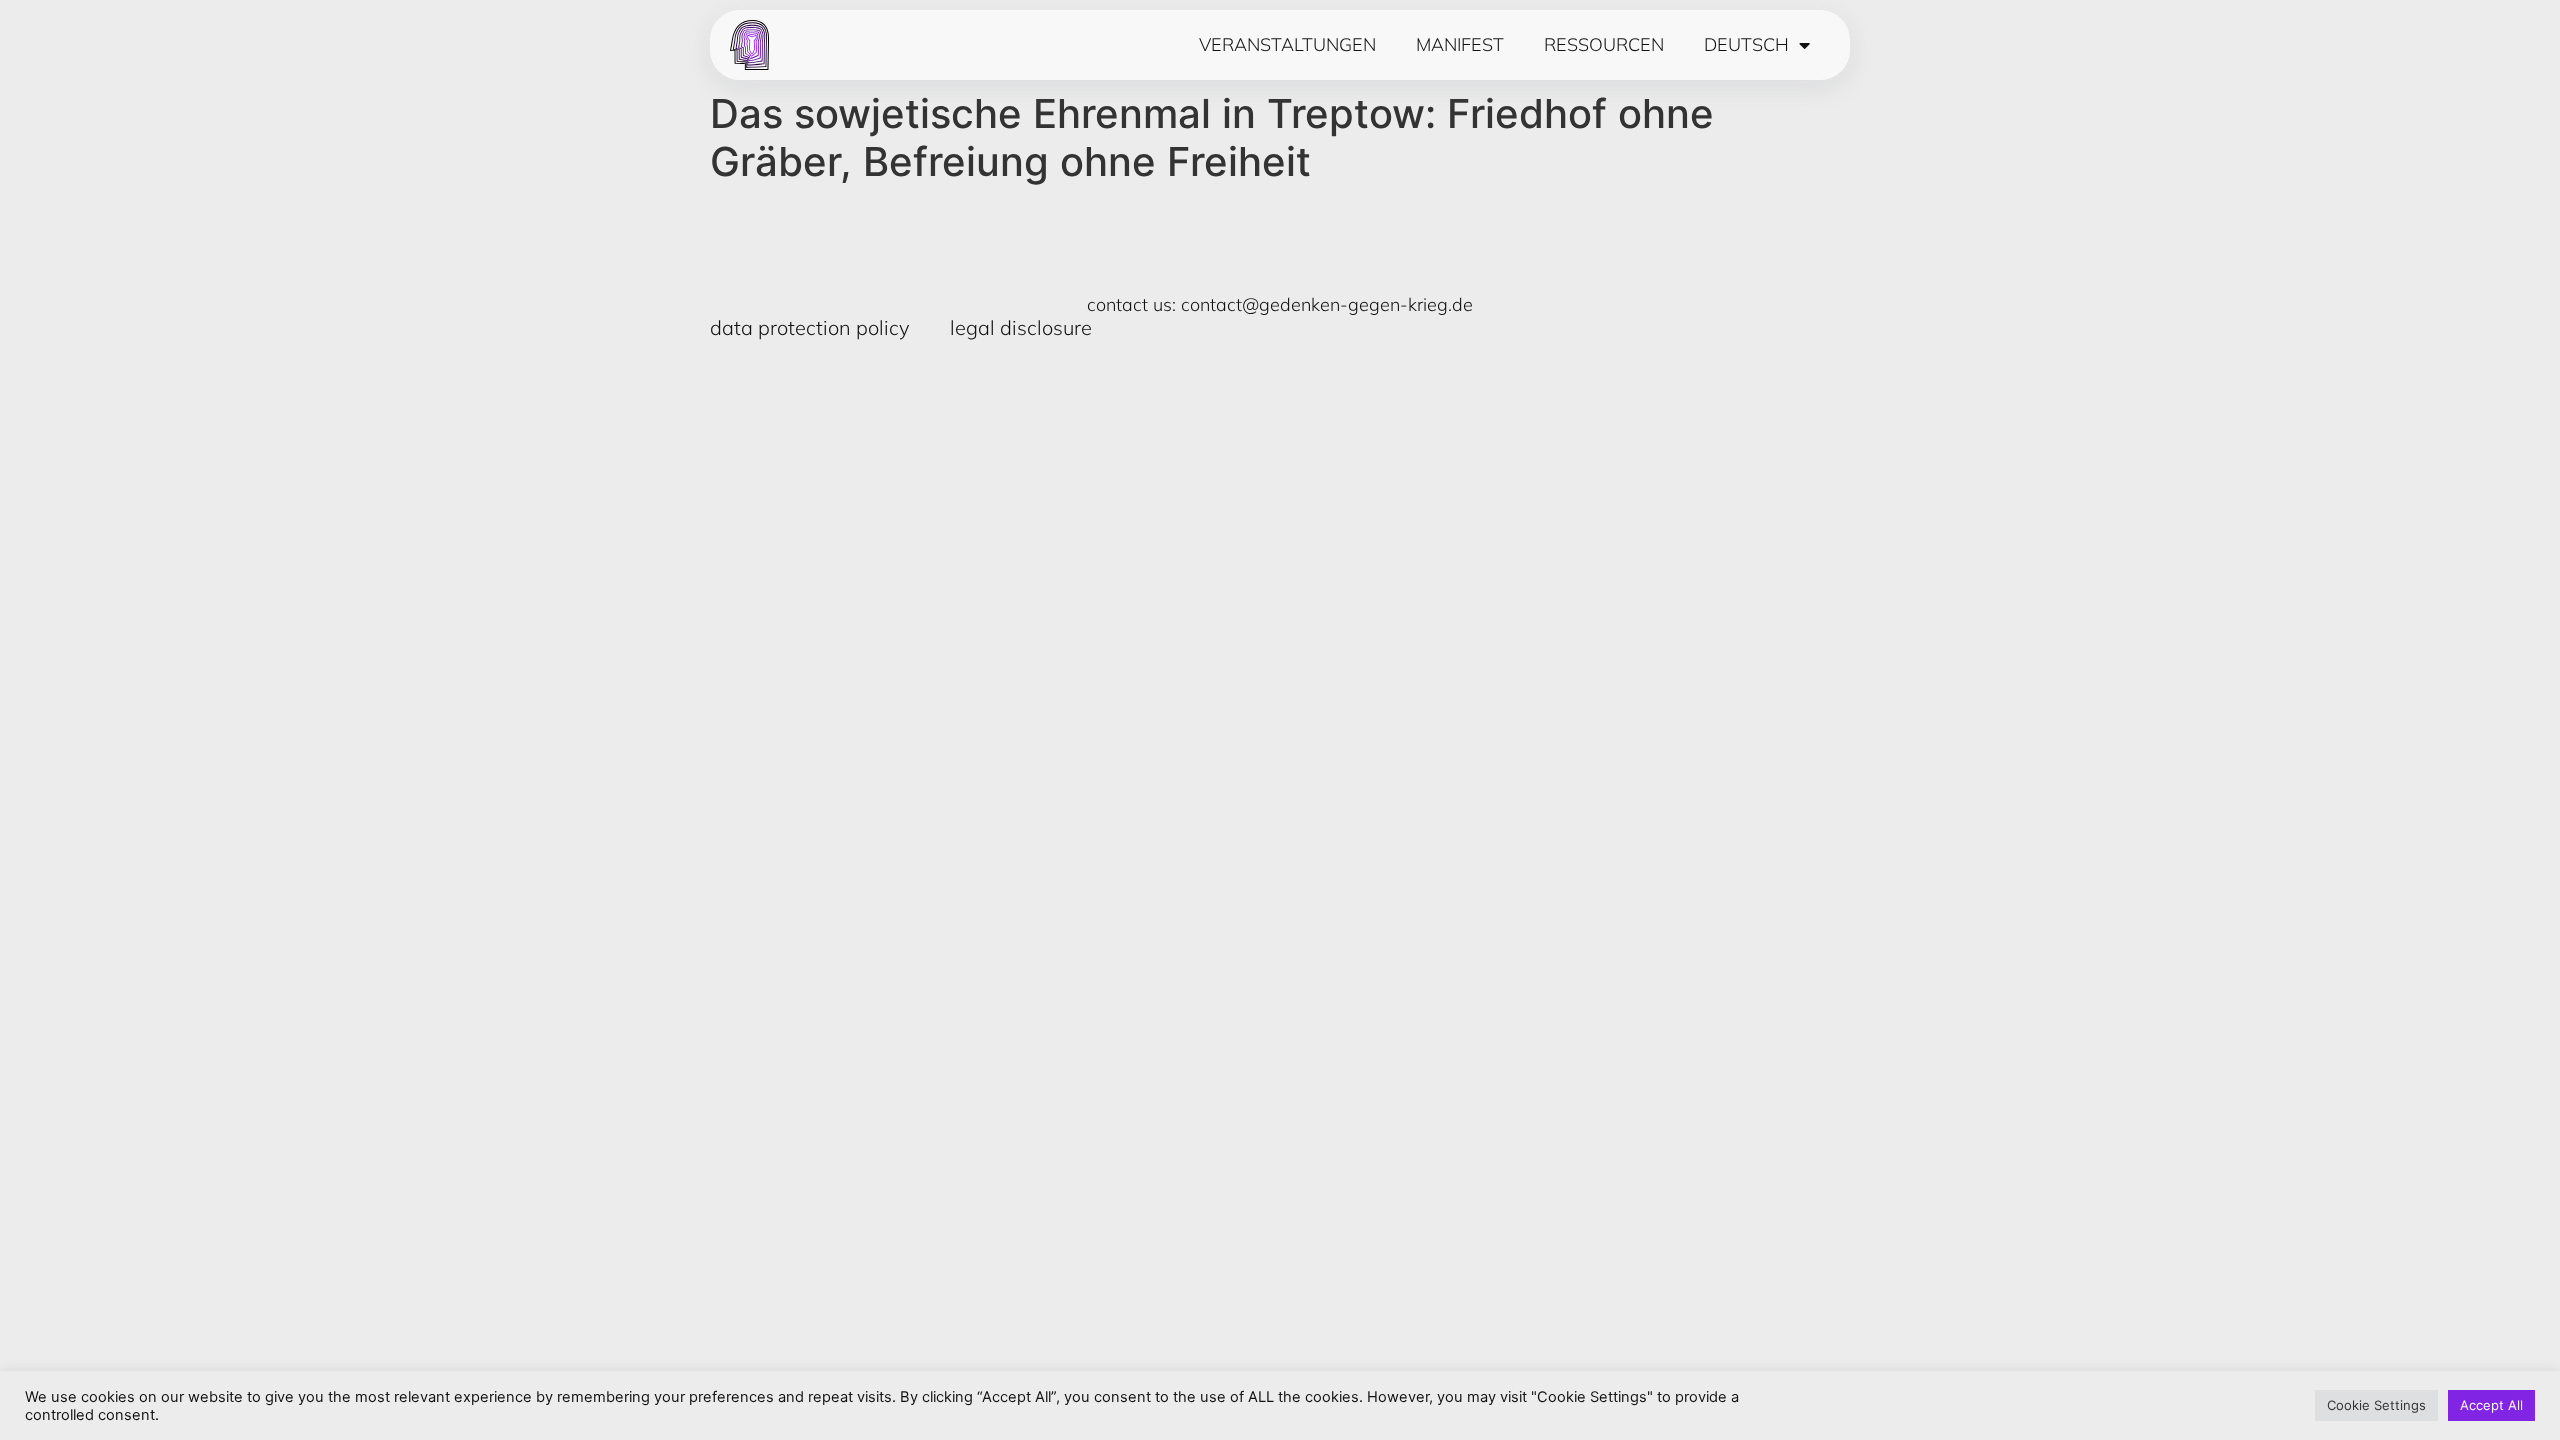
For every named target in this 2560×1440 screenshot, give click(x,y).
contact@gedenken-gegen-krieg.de (1327, 304)
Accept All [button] (2491, 1405)
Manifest (1460, 45)
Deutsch (1746, 45)
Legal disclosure (1021, 327)
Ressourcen (1604, 45)
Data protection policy (810, 327)
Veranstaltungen (1287, 45)
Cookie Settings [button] (2376, 1405)
